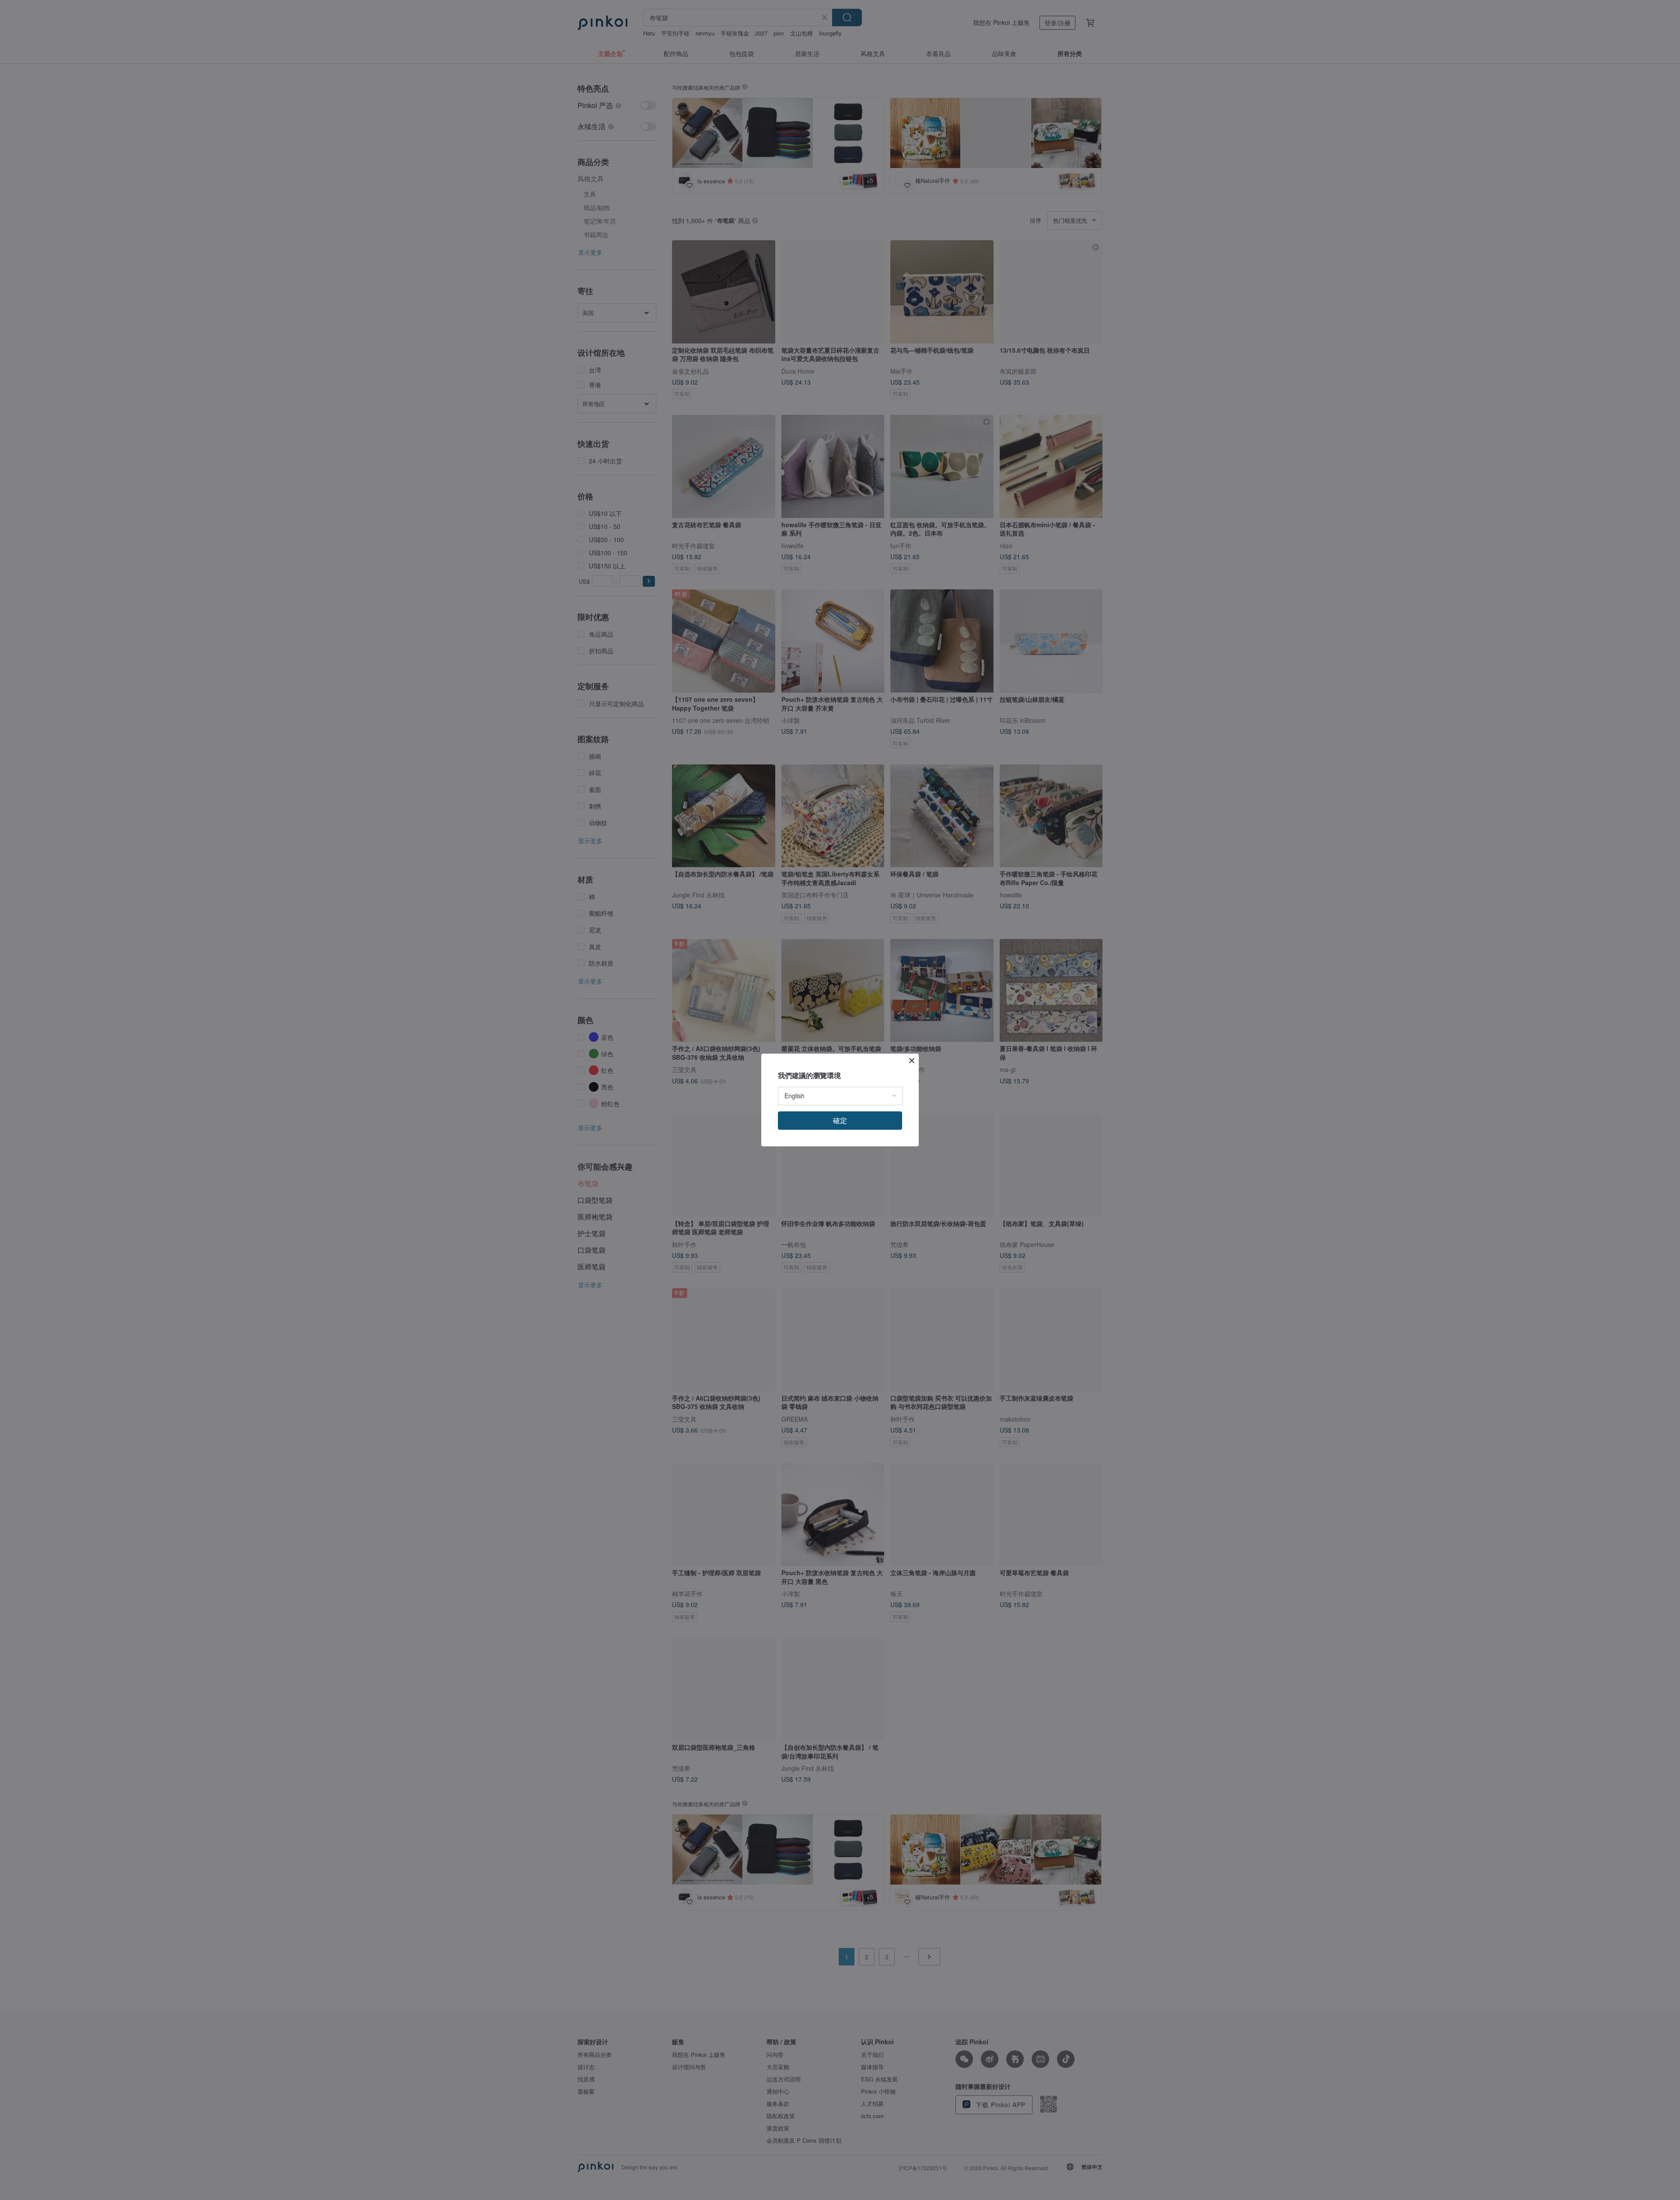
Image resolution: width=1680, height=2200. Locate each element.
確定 (840, 1120)
